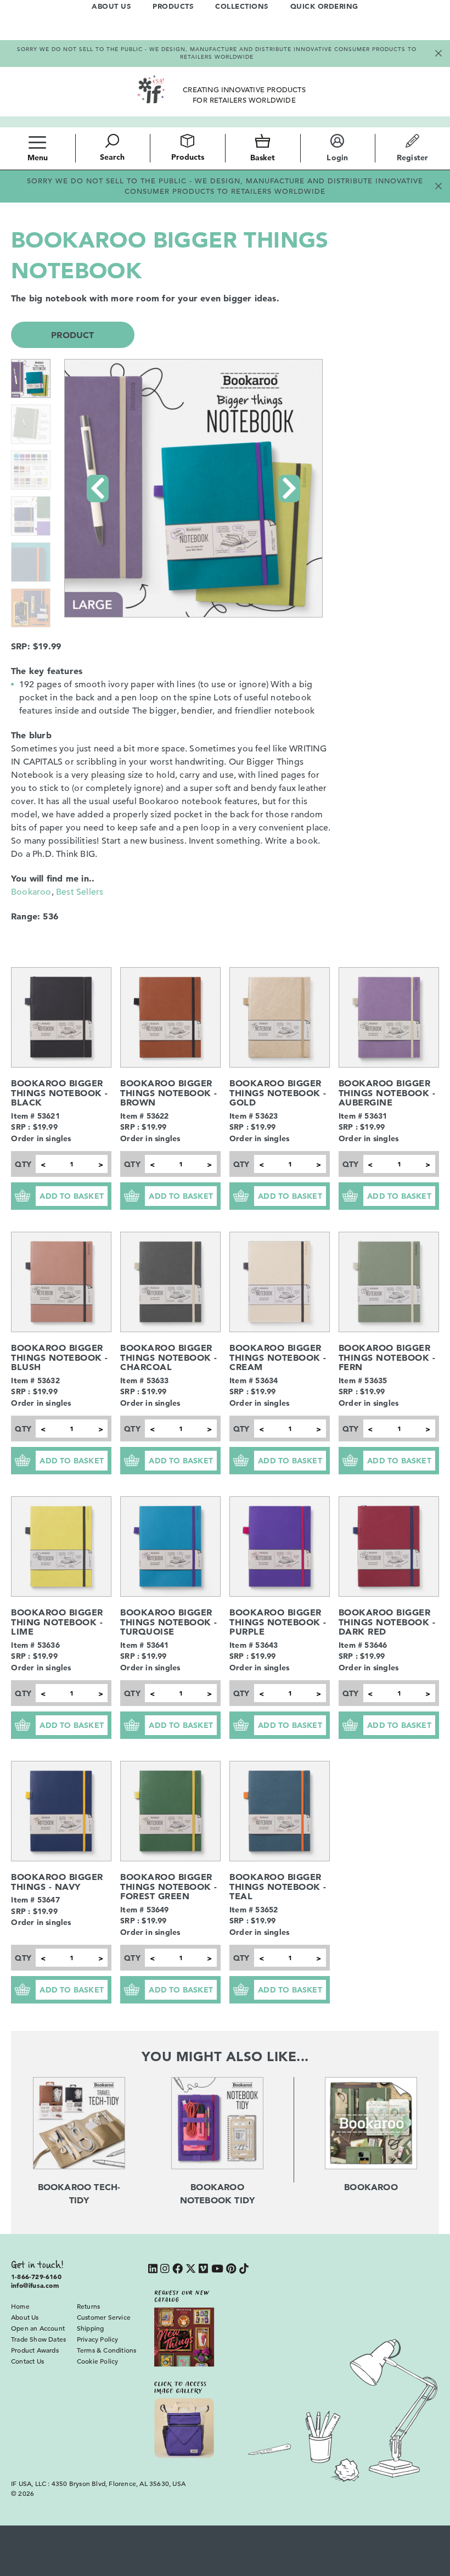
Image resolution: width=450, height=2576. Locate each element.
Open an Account (38, 2328)
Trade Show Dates (38, 2339)
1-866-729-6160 (36, 2276)
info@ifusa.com (35, 2285)
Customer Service (104, 2317)
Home (20, 2306)
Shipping (91, 2328)
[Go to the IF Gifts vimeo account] (203, 2269)
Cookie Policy (98, 2361)
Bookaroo (31, 892)
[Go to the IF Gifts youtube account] (217, 2269)
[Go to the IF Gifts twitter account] (191, 2269)
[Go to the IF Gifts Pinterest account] (231, 2269)
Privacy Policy (98, 2339)
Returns (88, 2306)
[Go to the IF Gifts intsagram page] (165, 2269)
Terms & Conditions (107, 2350)
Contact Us (27, 2361)
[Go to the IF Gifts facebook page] (178, 2269)
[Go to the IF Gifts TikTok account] (244, 2269)
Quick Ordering (324, 6)
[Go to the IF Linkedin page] (153, 2269)
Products (173, 6)
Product (72, 335)
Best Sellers (80, 892)
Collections (242, 6)
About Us (111, 6)
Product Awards (35, 2350)
